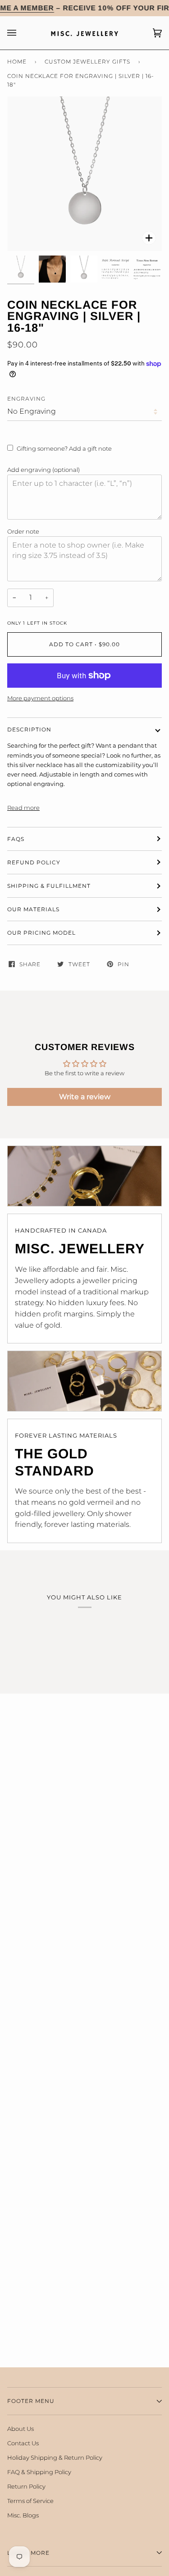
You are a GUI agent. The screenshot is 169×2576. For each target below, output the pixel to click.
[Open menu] (21, 33)
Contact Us (23, 2443)
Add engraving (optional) (43, 470)
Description (29, 729)
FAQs (16, 839)
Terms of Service (30, 2501)
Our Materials (33, 909)
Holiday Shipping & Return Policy (55, 2457)
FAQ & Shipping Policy (39, 2472)
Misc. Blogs (23, 2515)
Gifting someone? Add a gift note (64, 448)
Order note (23, 531)
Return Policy (26, 2486)
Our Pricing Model (41, 933)
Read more (23, 808)
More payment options (40, 698)
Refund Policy (34, 862)
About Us (21, 2429)
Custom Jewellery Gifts (87, 62)
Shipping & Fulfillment (49, 886)
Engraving (26, 399)
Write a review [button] (85, 1097)
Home (17, 62)
